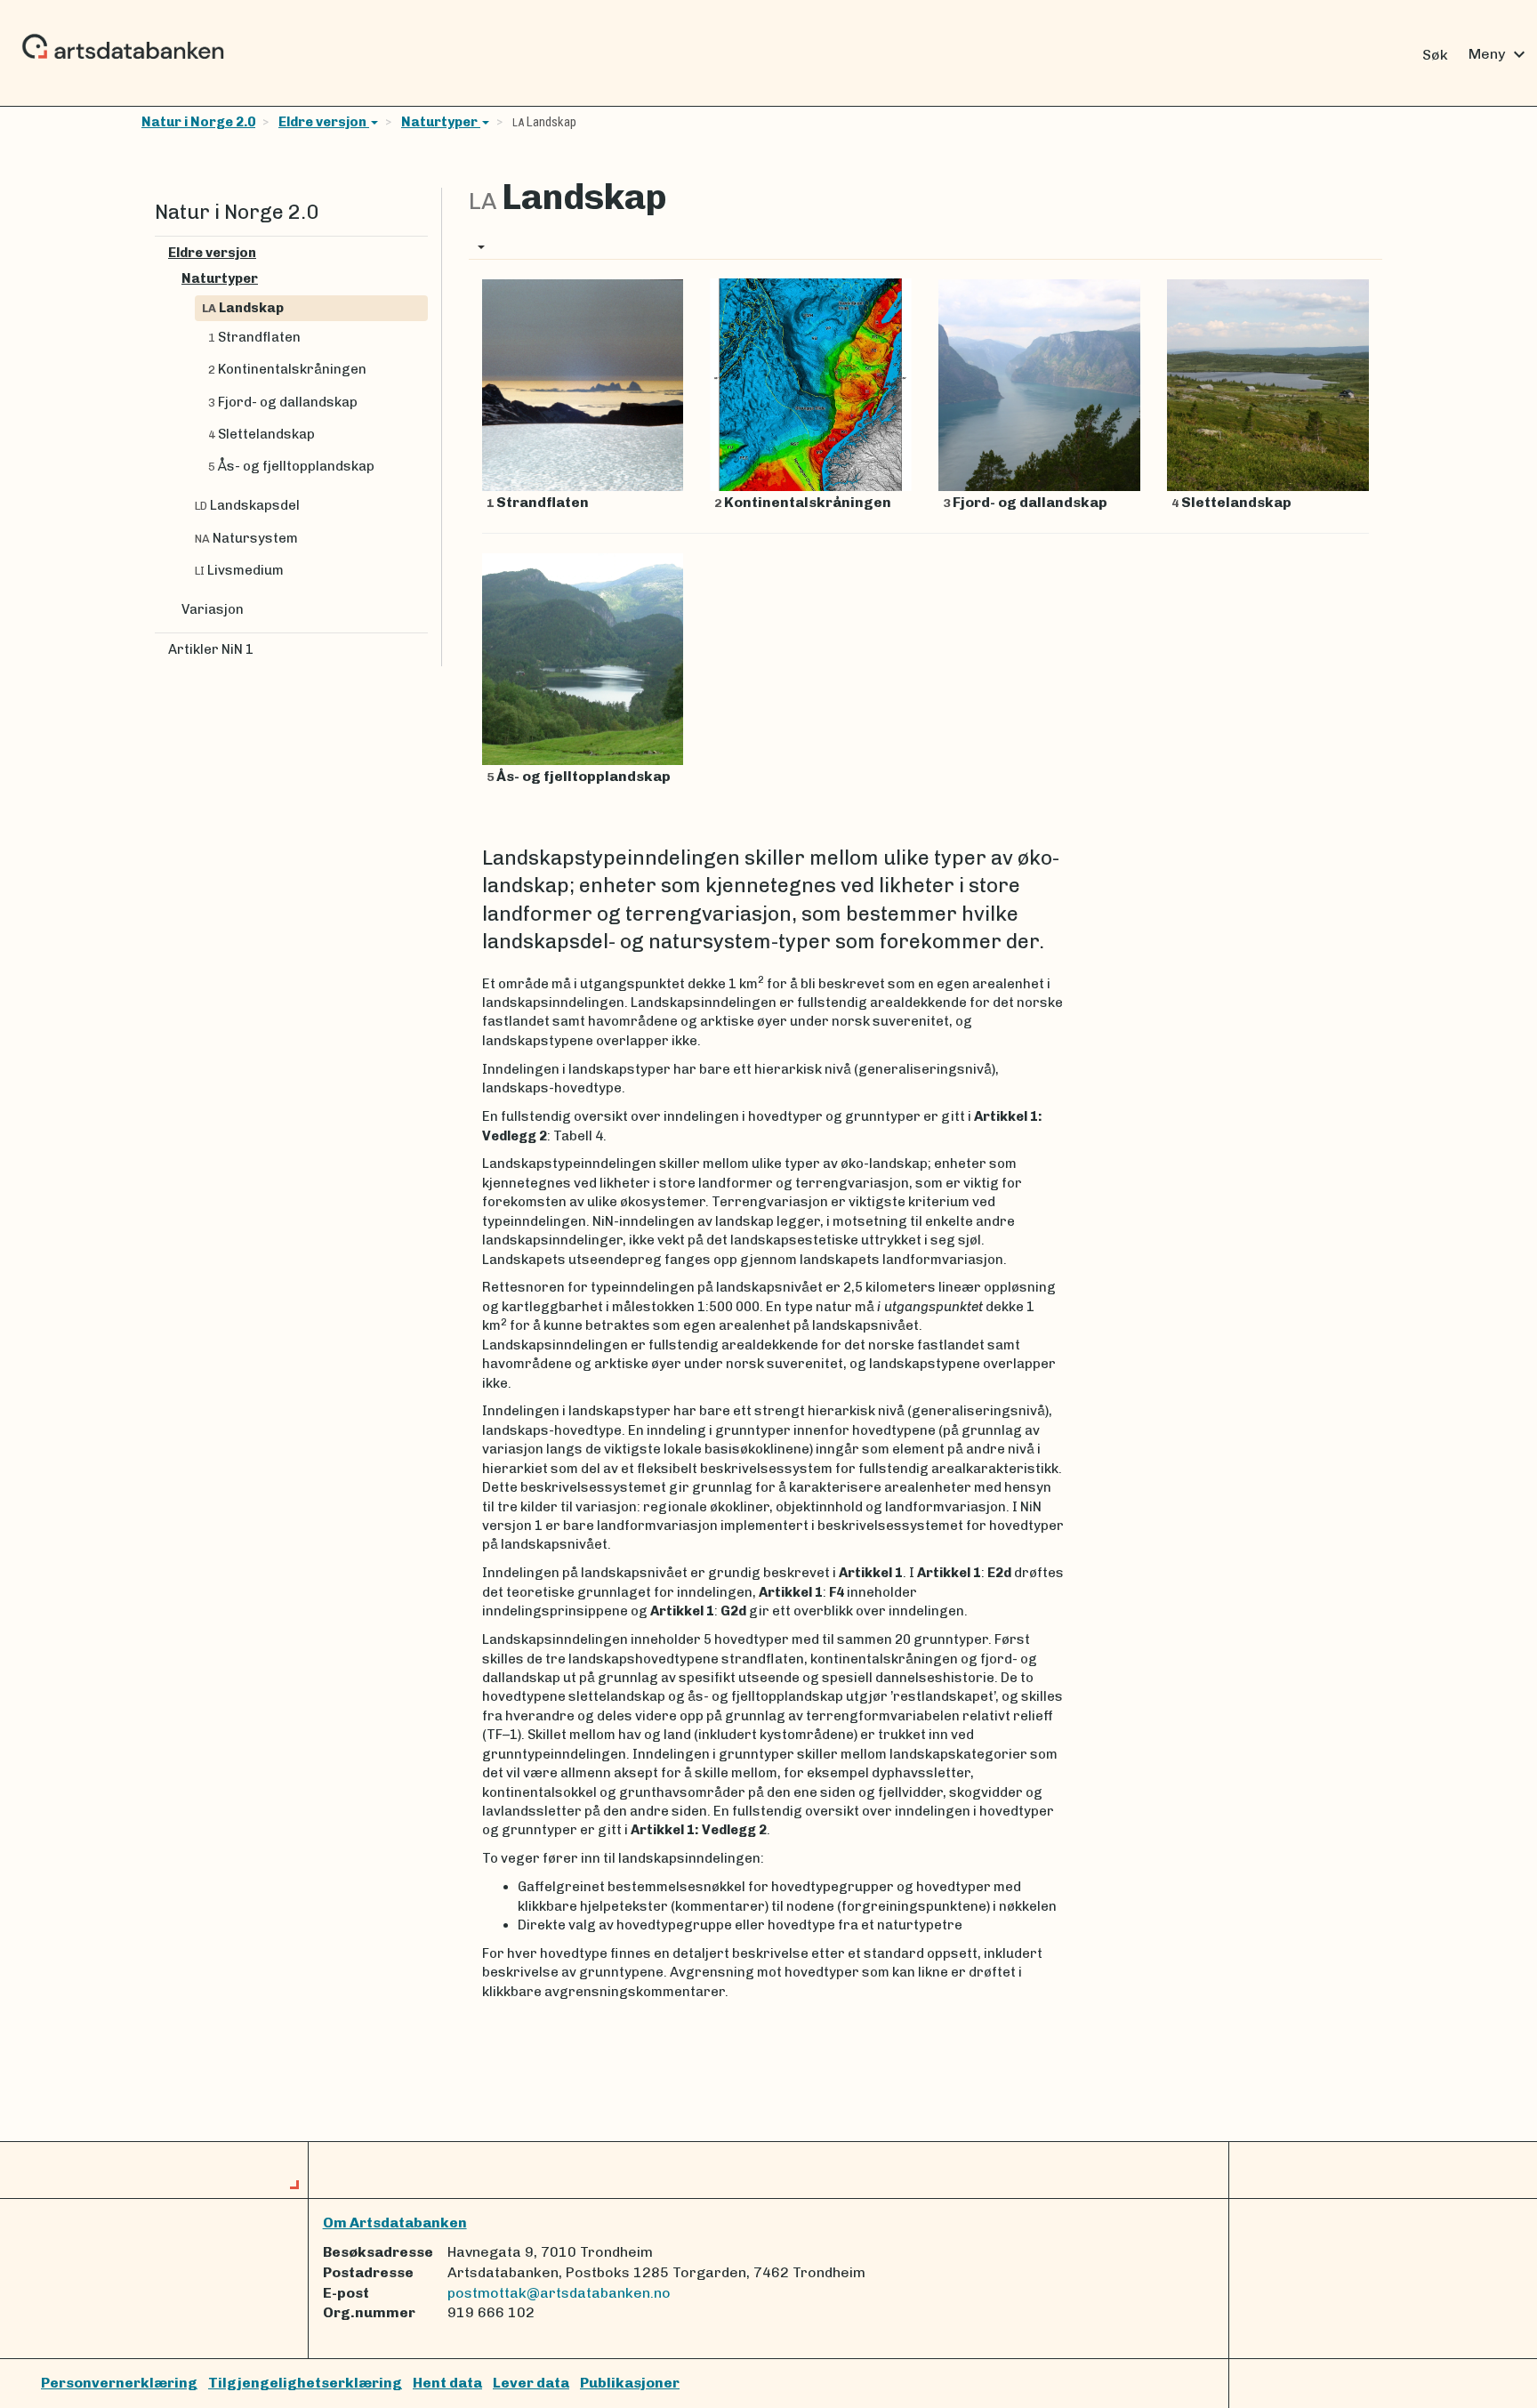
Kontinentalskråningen (287, 369)
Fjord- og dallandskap (283, 402)
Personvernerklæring (119, 2383)
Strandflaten (254, 337)
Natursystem (246, 538)
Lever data (531, 2383)
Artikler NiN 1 (211, 649)
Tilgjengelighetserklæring (305, 2383)
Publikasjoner (630, 2383)
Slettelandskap (262, 434)
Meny (1499, 54)
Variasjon (213, 609)
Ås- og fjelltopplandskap (291, 466)
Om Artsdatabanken (395, 2223)
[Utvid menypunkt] (421, 253)
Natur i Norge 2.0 (198, 122)
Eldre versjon (324, 122)
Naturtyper (441, 122)
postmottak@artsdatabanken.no (559, 2293)
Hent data (447, 2383)
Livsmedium (239, 570)
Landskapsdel (247, 505)
